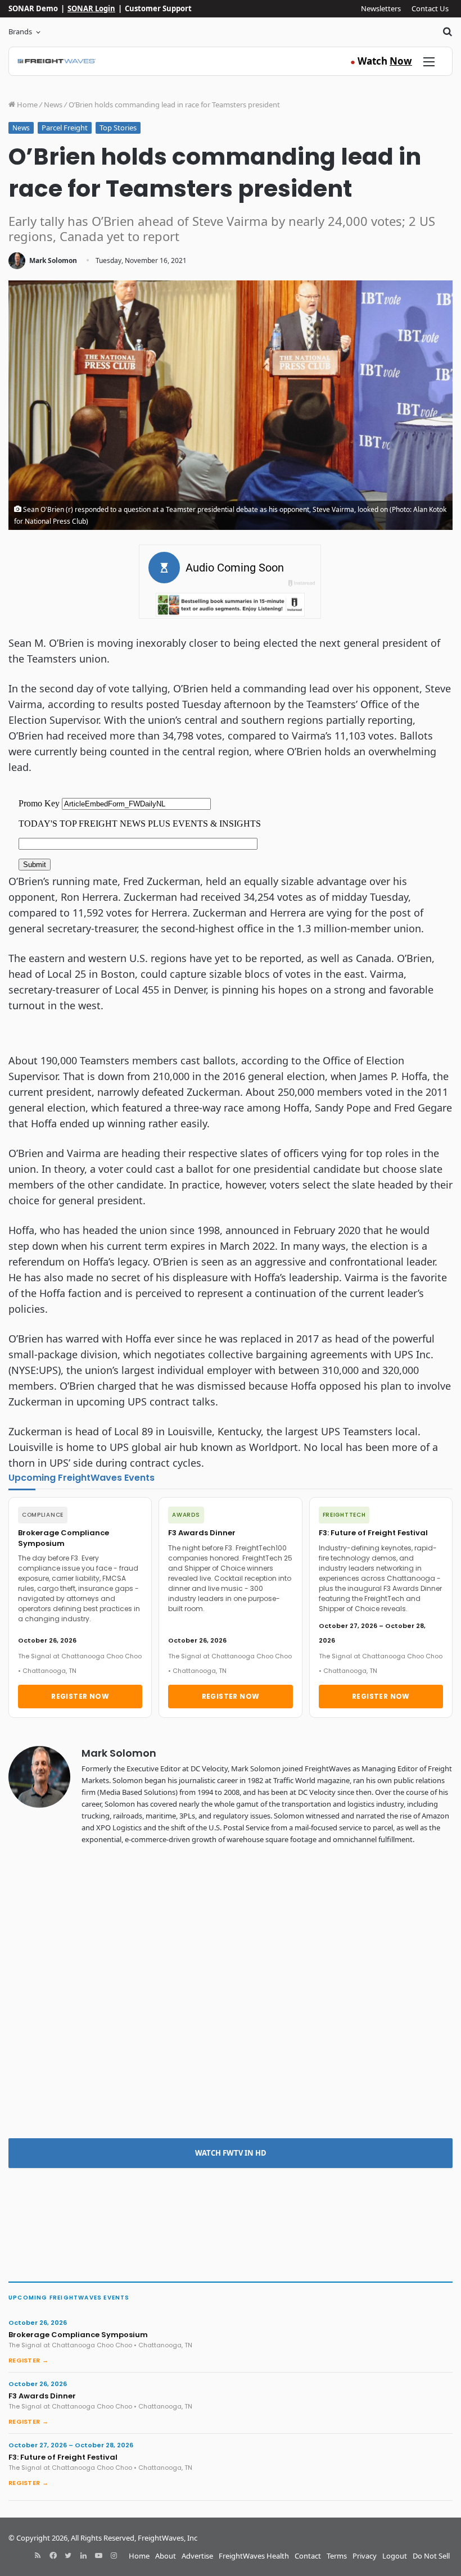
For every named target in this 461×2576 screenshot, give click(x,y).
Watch (381, 61)
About (166, 2556)
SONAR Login (91, 8)
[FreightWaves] (57, 61)
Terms (337, 2556)
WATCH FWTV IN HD (231, 2153)
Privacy (365, 2556)
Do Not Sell (431, 2556)
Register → (28, 2360)
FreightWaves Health (254, 2556)
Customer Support (158, 8)
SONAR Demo (33, 8)
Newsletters (381, 8)
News (53, 105)
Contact (308, 2556)
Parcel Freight (65, 128)
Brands (20, 31)
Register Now (80, 1696)
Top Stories (118, 128)
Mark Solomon (53, 260)
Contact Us (430, 8)
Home (26, 105)
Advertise (197, 2556)
